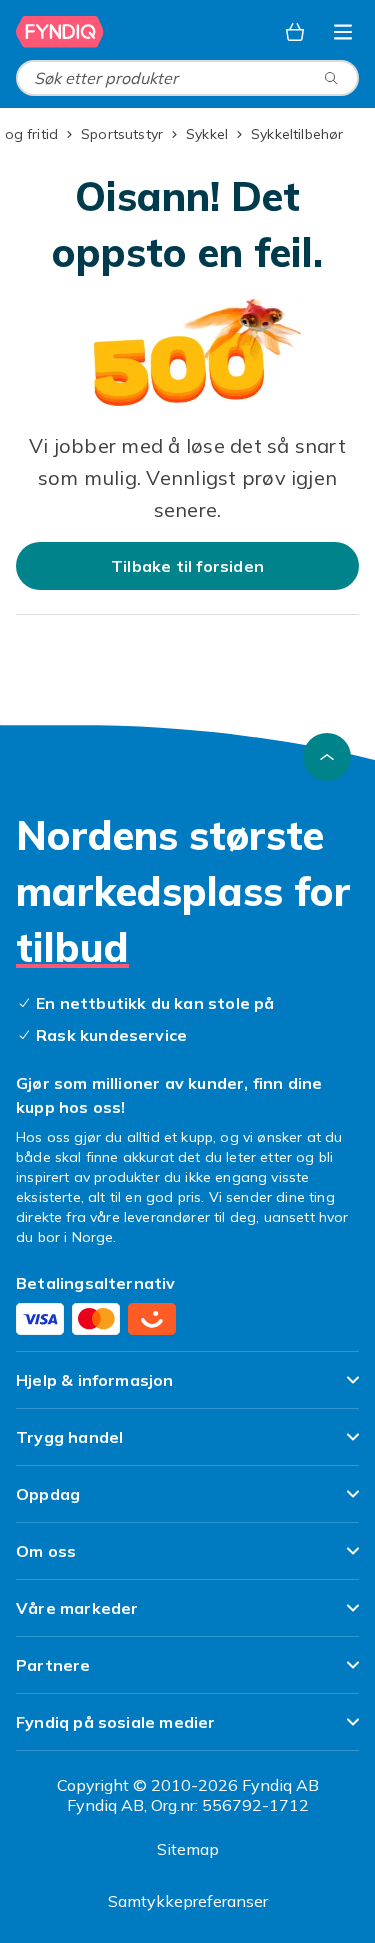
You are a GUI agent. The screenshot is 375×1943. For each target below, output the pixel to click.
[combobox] (187, 78)
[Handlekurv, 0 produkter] (295, 32)
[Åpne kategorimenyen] (343, 32)
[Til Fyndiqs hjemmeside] (60, 32)
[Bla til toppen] (327, 757)
